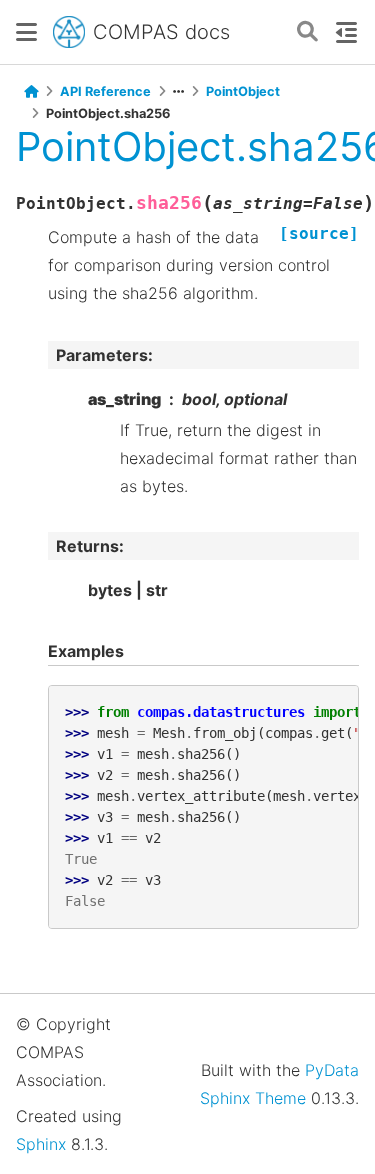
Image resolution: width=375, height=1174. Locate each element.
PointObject (243, 91)
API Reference (105, 91)
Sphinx (41, 1144)
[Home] (31, 92)
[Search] (307, 32)
